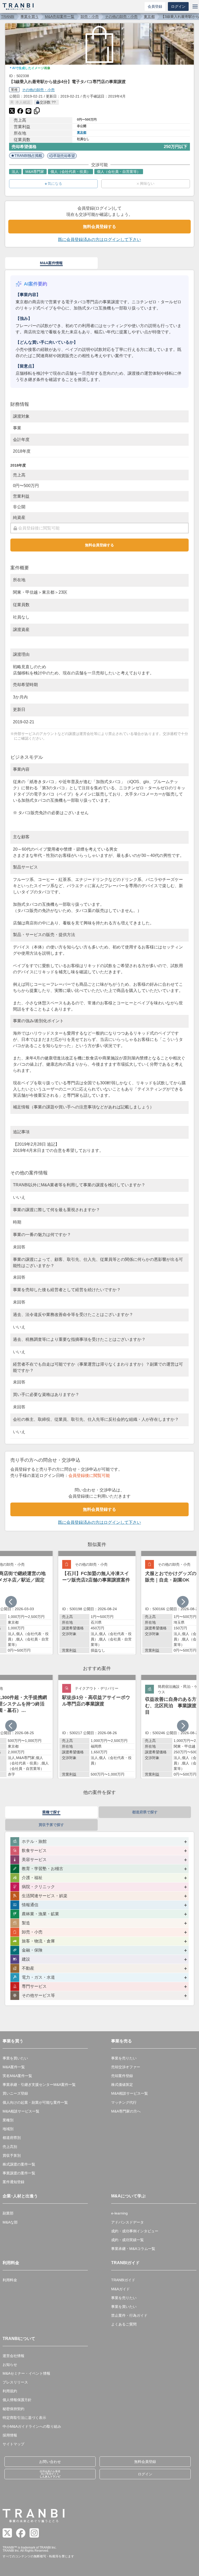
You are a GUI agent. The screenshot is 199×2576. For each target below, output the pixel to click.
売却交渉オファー (126, 2067)
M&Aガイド (120, 2289)
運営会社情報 (13, 2356)
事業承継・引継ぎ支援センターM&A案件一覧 (39, 2085)
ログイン (178, 6)
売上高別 (10, 2147)
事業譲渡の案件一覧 (19, 2173)
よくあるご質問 (124, 2324)
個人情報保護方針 (17, 2400)
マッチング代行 (124, 2102)
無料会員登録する (99, 227)
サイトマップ (13, 2444)
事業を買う (30, 17)
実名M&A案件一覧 (17, 2076)
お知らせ (10, 2365)
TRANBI (8, 17)
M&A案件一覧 (14, 2067)
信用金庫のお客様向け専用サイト (50, 2474)
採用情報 (10, 2435)
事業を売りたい (124, 2058)
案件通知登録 (13, 2182)
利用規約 (10, 2391)
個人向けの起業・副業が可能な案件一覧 (35, 2102)
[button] (183, 1602)
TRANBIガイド (123, 2280)
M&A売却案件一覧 (60, 17)
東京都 (149, 17)
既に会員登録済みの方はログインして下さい (99, 240)
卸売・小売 (90, 17)
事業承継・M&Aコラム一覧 (133, 2249)
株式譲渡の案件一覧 (19, 2164)
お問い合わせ (50, 2462)
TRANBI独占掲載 (28, 156)
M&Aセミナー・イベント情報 (26, 2373)
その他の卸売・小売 (121, 17)
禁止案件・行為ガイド (129, 2315)
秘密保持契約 (13, 2409)
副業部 (8, 2213)
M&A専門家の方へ (126, 2111)
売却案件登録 (122, 2076)
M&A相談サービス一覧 (21, 2111)
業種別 (8, 2120)
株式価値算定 (122, 2085)
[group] (97, 1603)
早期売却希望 (64, 156)
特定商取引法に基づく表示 (24, 2418)
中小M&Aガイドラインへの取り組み (32, 2426)
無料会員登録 (145, 2462)
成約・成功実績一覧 (127, 2240)
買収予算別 (12, 2155)
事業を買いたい (15, 2058)
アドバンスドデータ (127, 2222)
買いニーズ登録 (15, 2093)
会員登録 (155, 6)
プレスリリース (15, 2382)
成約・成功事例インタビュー (135, 2231)
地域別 (8, 2129)
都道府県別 (12, 2138)
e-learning (119, 2213)
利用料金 (10, 2280)
